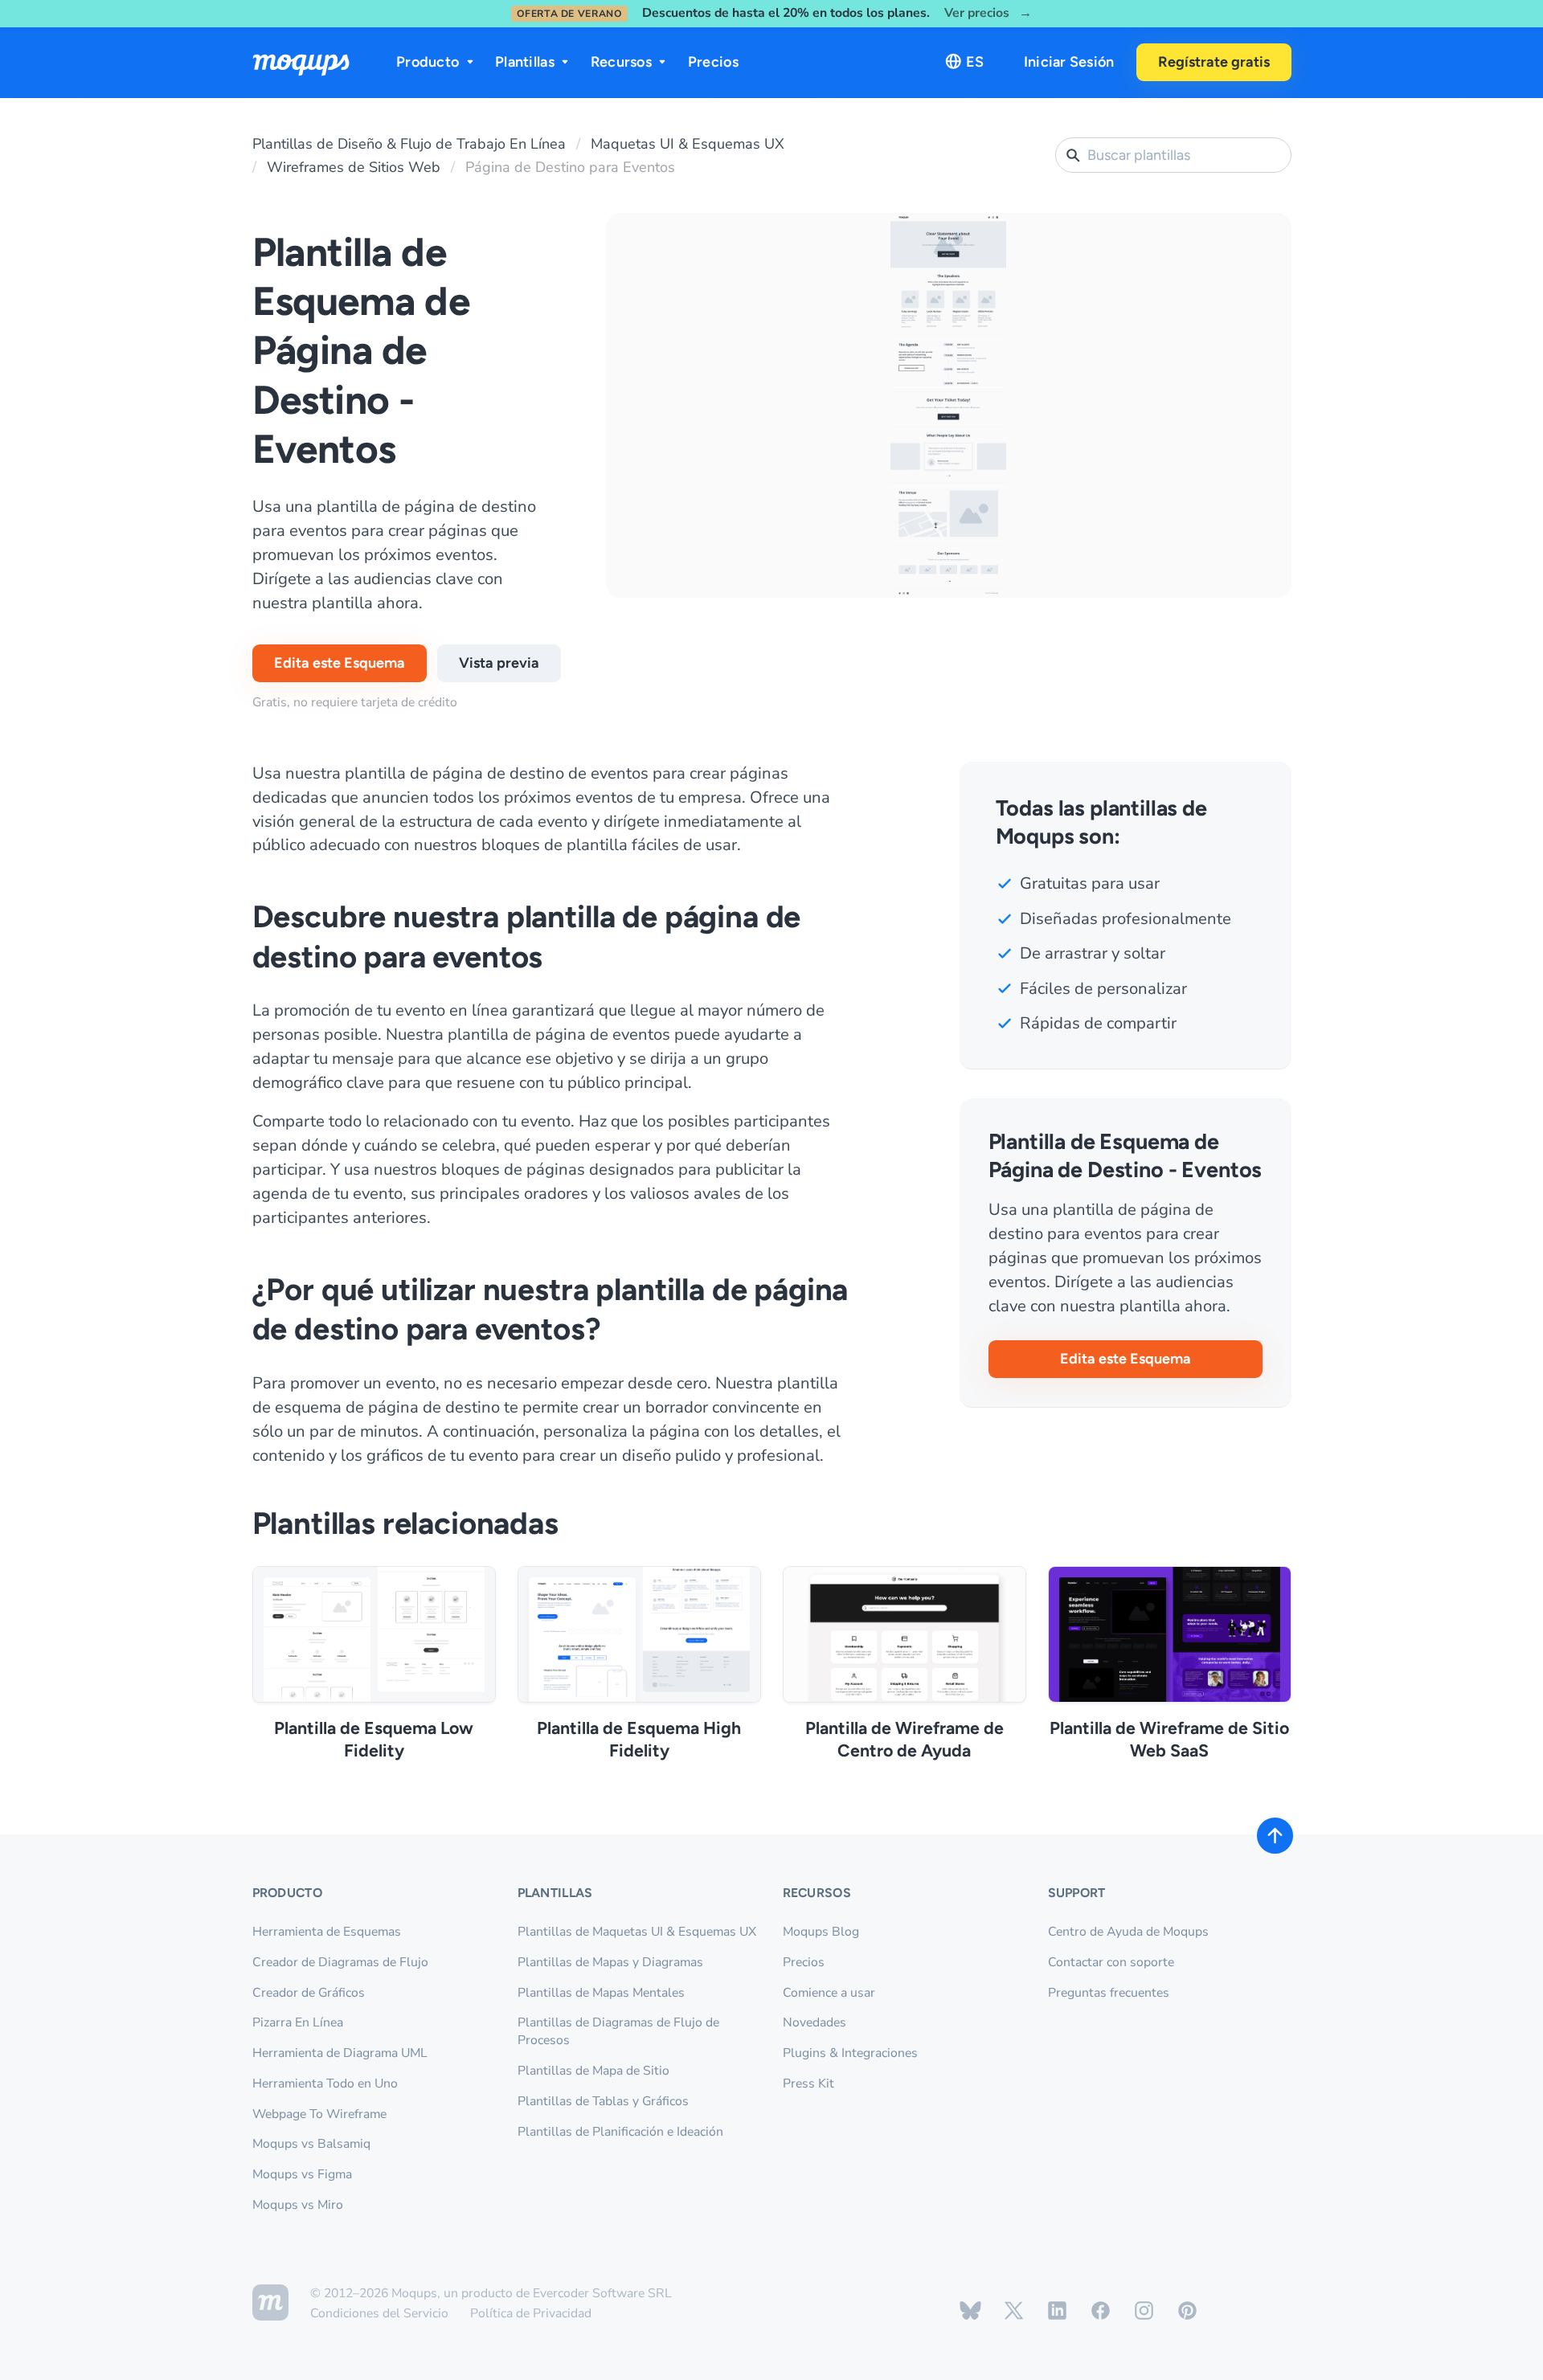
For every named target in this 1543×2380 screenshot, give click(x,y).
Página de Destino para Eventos (570, 167)
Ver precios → (988, 13)
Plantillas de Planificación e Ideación (620, 2132)
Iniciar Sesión (1069, 62)
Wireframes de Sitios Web (354, 167)
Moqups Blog (821, 1932)
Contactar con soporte (1111, 1962)
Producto (428, 62)
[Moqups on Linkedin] (1057, 2310)
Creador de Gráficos (309, 1993)
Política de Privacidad (531, 2313)
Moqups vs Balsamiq (311, 2144)
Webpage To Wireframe (319, 2114)
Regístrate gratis (1214, 62)
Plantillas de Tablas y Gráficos (603, 2101)
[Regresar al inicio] (1275, 1836)
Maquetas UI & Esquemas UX (688, 144)
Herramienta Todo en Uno (325, 2084)
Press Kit (808, 2084)
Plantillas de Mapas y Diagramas (610, 1962)
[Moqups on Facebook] (1101, 2310)
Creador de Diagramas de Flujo (340, 1962)
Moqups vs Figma (302, 2174)
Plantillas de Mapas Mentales (601, 1993)
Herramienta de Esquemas (327, 1932)
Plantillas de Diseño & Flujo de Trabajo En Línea (409, 144)
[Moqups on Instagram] (1144, 2310)
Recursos (621, 62)
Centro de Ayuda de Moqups (1128, 1932)
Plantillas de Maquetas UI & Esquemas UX (637, 1932)
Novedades (814, 2022)
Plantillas (525, 62)
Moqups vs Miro (298, 2205)
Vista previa (499, 663)
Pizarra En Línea (298, 2022)
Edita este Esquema (340, 663)
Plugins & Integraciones (850, 2053)
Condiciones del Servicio (379, 2313)
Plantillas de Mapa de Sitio (593, 2071)
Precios (713, 62)
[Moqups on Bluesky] (970, 2310)
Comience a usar (829, 1993)
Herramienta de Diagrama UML (340, 2053)
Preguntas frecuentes (1109, 1993)
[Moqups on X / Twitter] (1014, 2310)
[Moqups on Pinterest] (1187, 2310)
